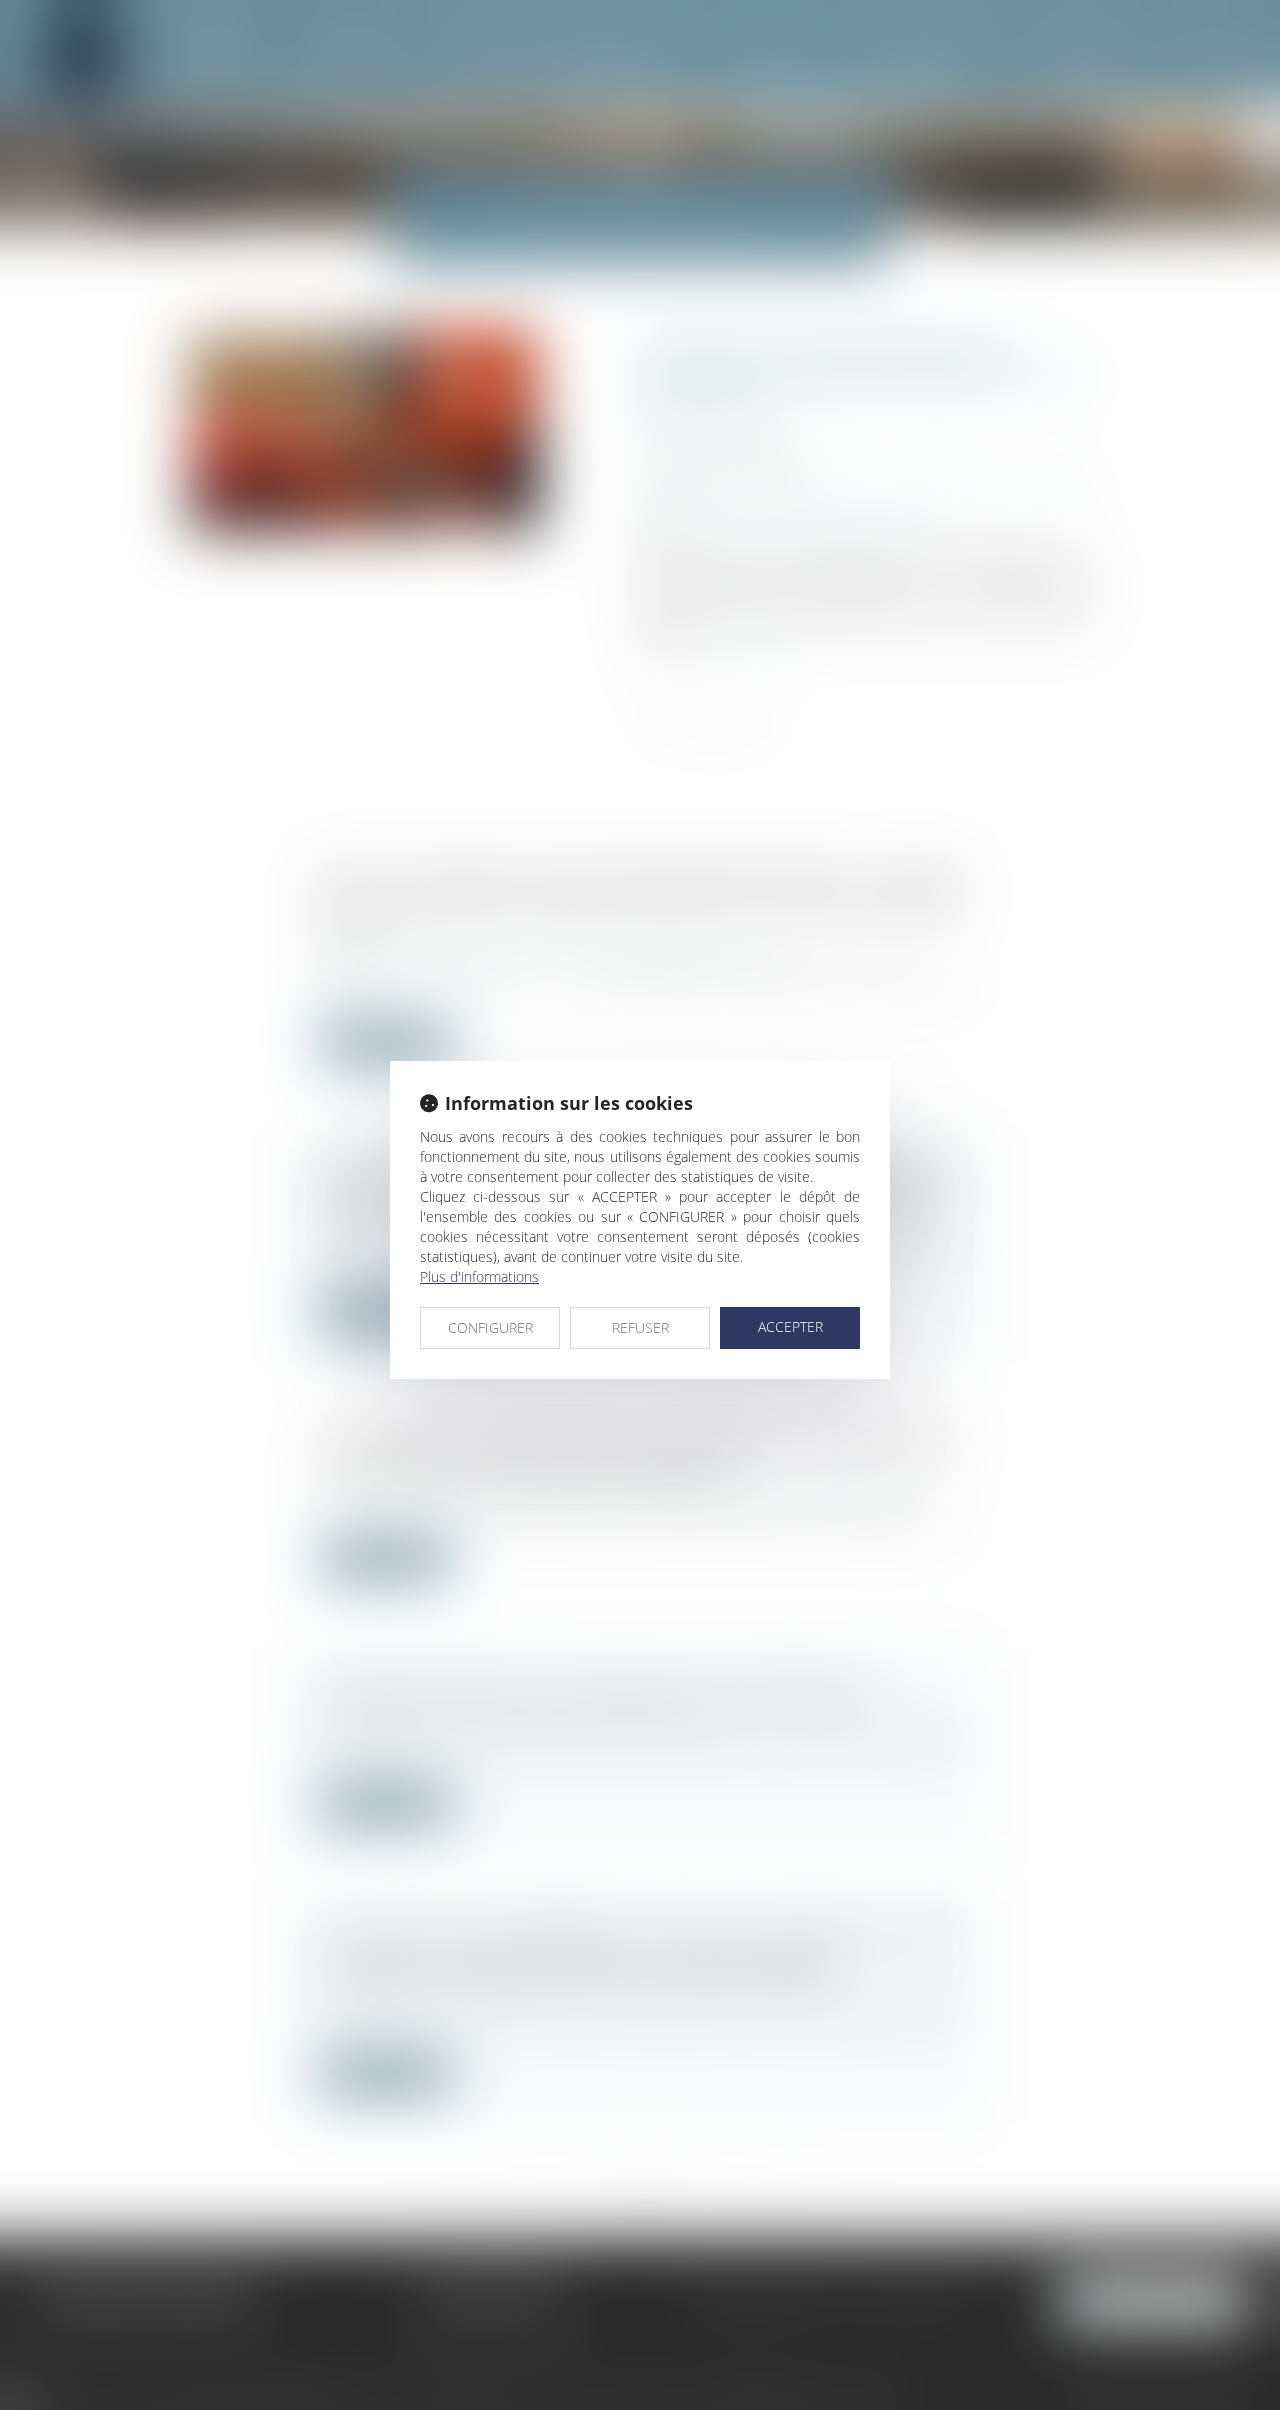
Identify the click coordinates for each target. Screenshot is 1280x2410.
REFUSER (640, 1327)
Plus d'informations (479, 1276)
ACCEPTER (790, 1326)
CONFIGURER (490, 1327)
